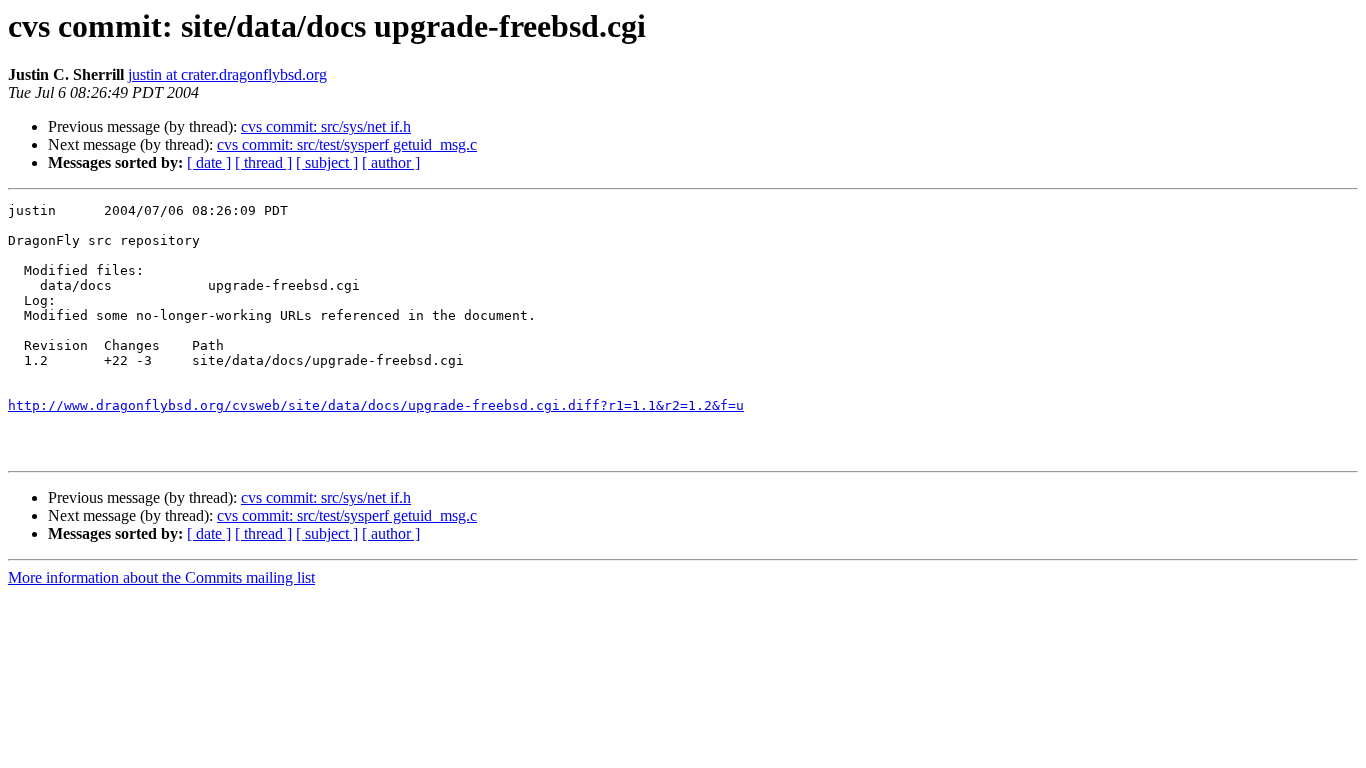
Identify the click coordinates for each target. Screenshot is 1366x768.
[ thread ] (263, 162)
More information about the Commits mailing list (161, 577)
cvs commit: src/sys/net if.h (326, 126)
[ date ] (209, 162)
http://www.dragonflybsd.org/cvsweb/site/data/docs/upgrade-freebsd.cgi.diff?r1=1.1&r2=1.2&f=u (376, 405)
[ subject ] (327, 162)
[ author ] (391, 162)
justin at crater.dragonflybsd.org (227, 74)
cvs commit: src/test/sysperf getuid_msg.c (347, 144)
